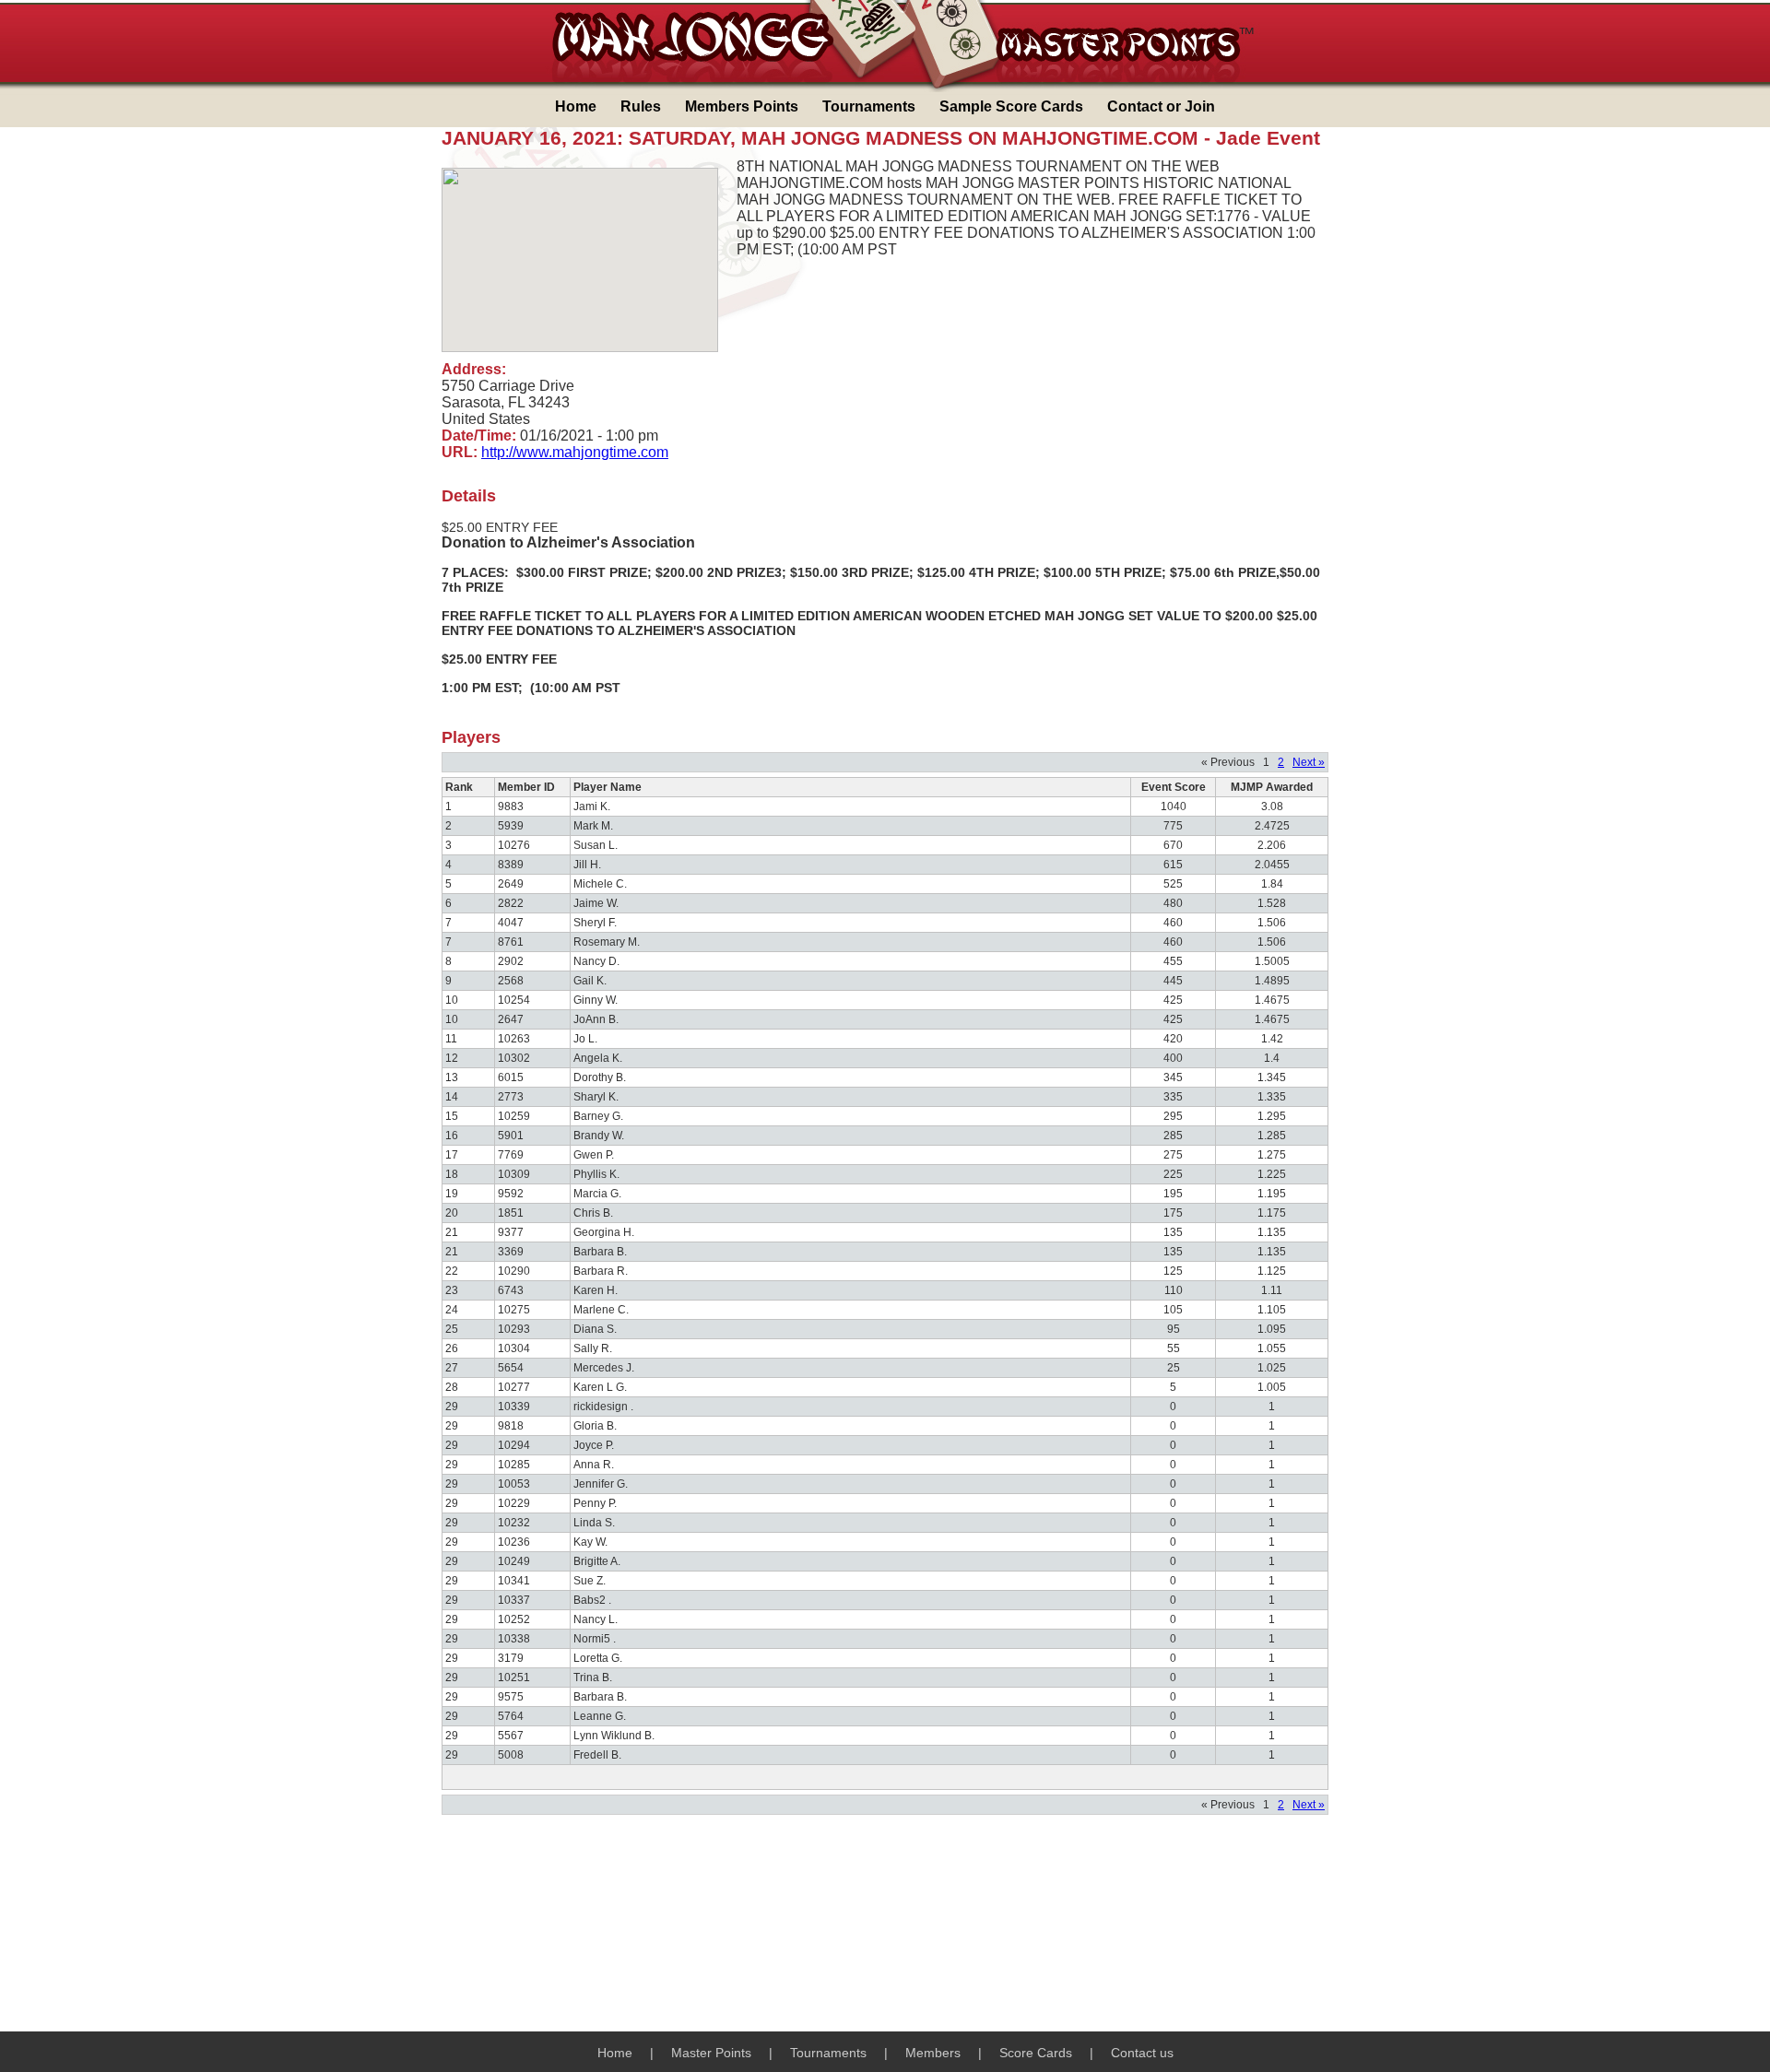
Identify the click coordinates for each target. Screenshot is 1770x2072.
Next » (1309, 762)
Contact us (1142, 2053)
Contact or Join (1161, 106)
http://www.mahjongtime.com (575, 452)
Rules (641, 106)
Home (576, 106)
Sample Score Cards (1011, 106)
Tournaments (869, 106)
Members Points (742, 106)
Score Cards (1036, 2053)
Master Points (711, 2053)
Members (933, 2053)
